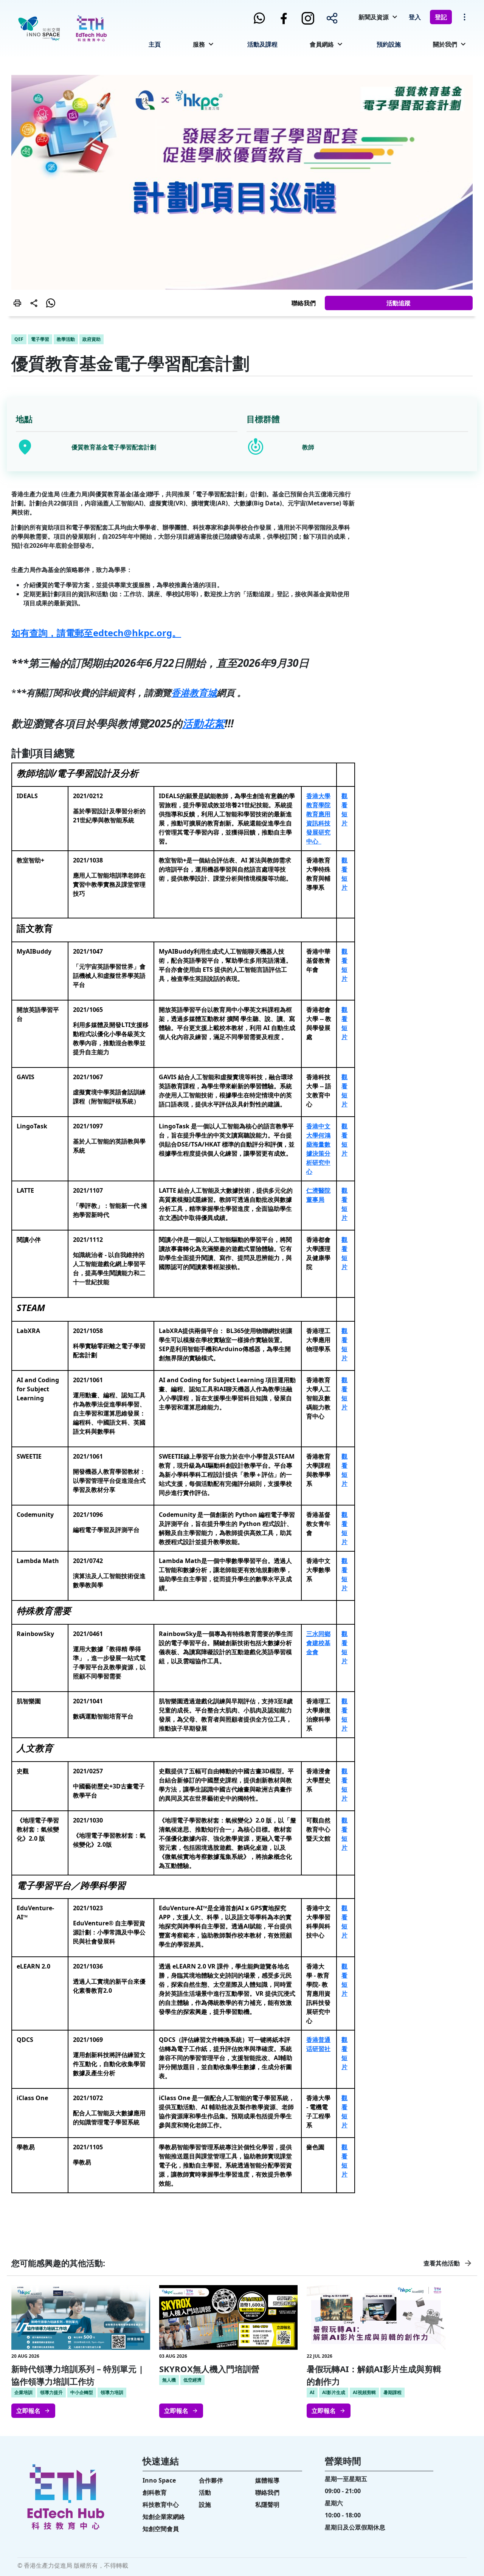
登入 (415, 17)
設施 (205, 2505)
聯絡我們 (304, 303)
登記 (441, 17)
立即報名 (28, 2411)
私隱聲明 (267, 2505)
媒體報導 (267, 2480)
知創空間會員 (161, 2529)
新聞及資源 (374, 17)
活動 (205, 2492)
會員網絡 (322, 44)
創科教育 (155, 2492)
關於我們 (445, 44)
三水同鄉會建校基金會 (318, 1643)
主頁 (155, 44)
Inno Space (159, 2480)
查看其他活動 (442, 2263)
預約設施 (389, 44)
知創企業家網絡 (164, 2517)
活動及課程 (262, 44)
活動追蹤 (399, 303)
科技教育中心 (161, 2505)
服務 (199, 44)
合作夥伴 (211, 2480)
